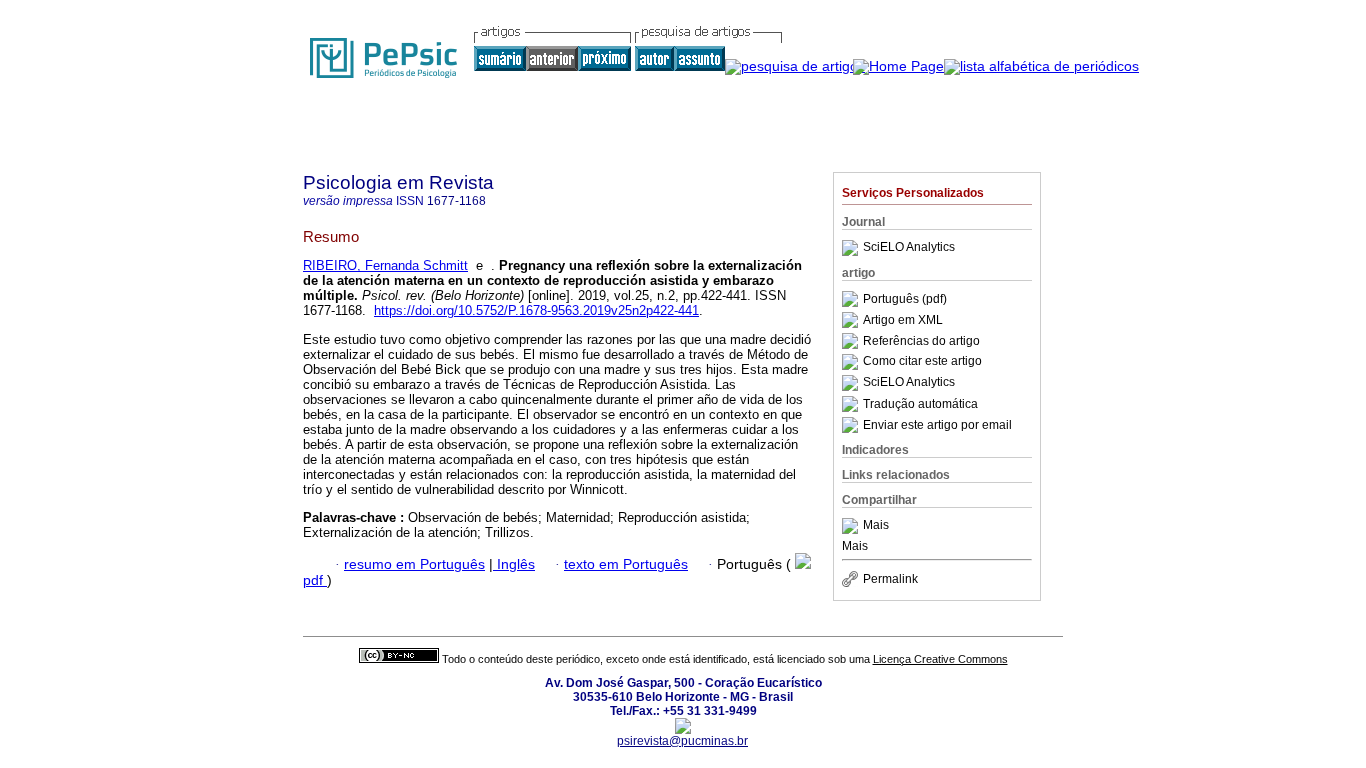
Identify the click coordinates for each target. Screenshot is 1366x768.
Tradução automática (920, 404)
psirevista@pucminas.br (682, 741)
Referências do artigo (921, 341)
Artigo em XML (903, 320)
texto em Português (626, 564)
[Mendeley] (852, 526)
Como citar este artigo (922, 362)
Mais (876, 526)
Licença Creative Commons (940, 659)
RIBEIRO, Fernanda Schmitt (385, 265)
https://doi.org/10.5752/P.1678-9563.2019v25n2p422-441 (536, 310)
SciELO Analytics (909, 248)
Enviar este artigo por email (937, 425)
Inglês (514, 564)
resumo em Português (414, 564)
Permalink (890, 579)
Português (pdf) (905, 299)
